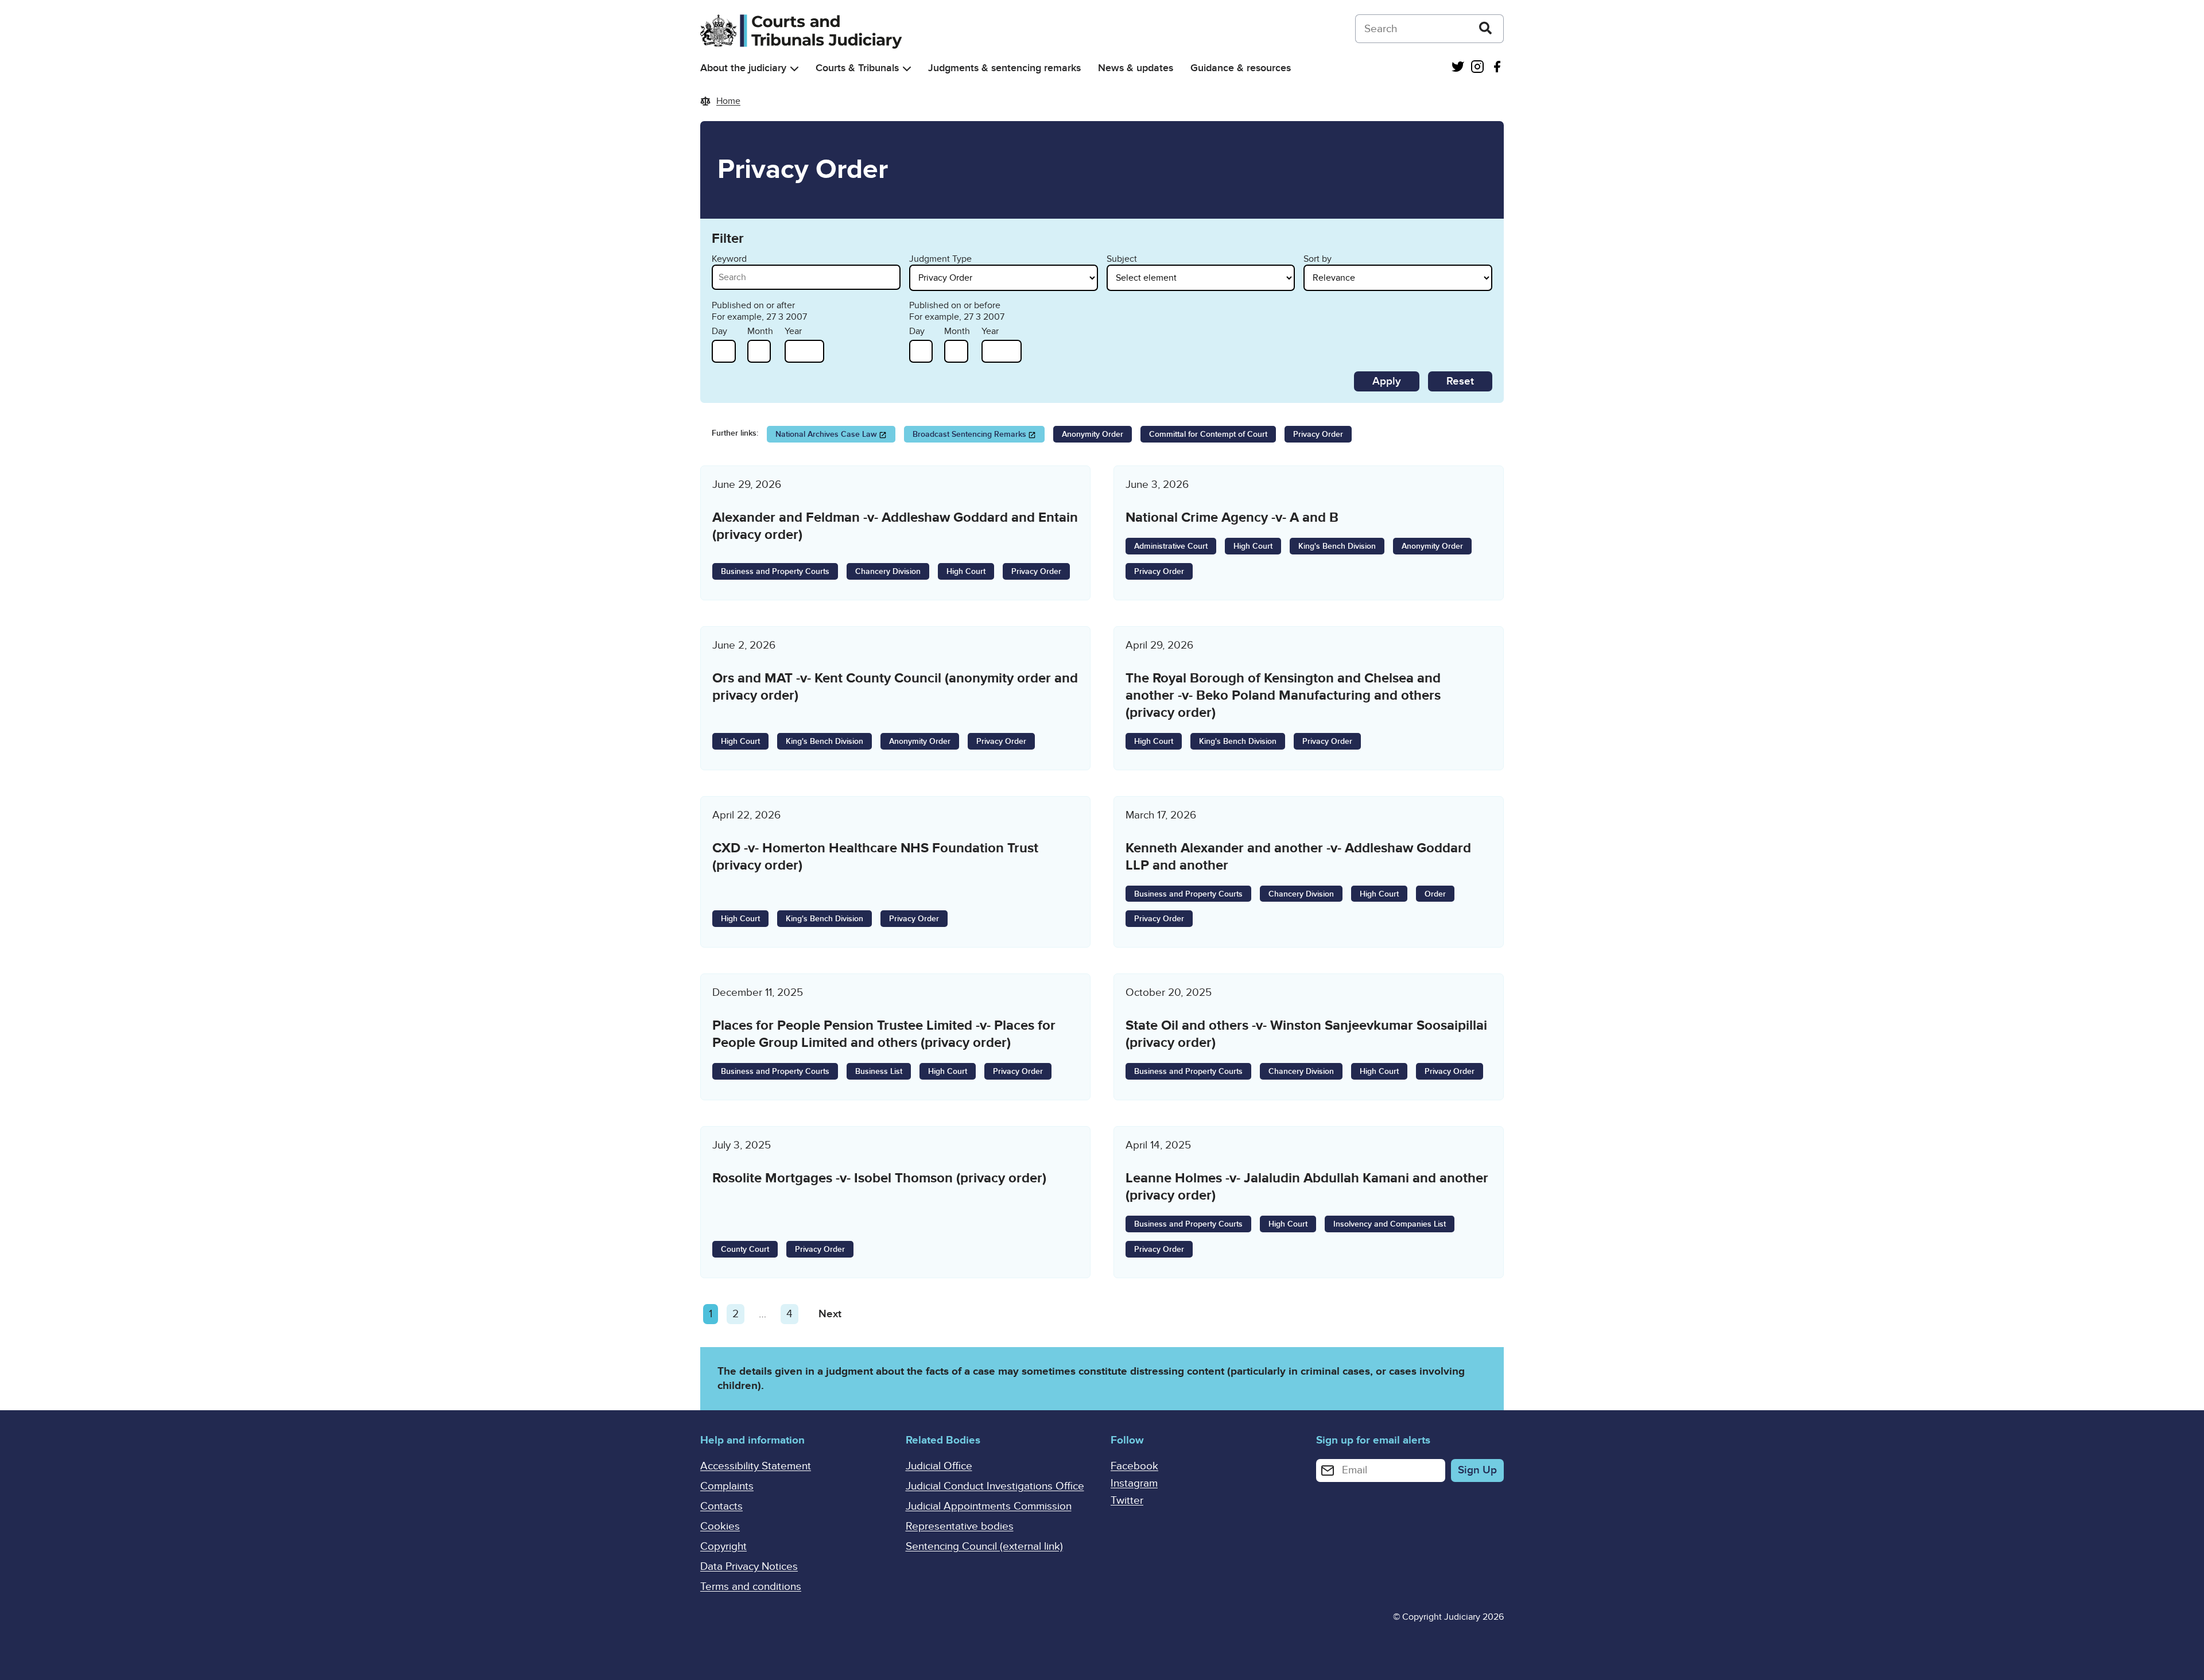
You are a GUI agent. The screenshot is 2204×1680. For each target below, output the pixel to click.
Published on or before (955, 305)
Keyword (729, 259)
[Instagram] (1477, 68)
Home (728, 101)
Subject (1122, 259)
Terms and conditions (751, 1587)
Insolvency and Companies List (1390, 1224)
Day (719, 331)
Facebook (1134, 1466)
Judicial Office (939, 1466)
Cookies (720, 1526)
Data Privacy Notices (749, 1567)
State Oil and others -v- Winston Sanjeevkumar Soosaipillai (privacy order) (1306, 1034)
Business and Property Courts (775, 571)
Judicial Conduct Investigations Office (995, 1486)
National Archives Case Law (826, 434)
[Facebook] (1497, 68)
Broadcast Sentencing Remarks (969, 434)
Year (793, 331)
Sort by (1318, 259)
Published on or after (753, 305)
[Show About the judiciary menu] (794, 69)
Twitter (1127, 1501)
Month (760, 331)
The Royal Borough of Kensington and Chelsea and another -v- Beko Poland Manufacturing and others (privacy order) (1283, 695)
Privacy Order (1318, 434)
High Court (966, 571)
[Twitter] (1458, 68)
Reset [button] (1460, 381)
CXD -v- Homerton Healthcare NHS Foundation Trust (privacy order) (875, 857)
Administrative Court (1171, 546)
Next (830, 1314)
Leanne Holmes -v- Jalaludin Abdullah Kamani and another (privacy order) (1307, 1187)
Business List (879, 1071)
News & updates (1136, 68)
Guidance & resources (1241, 68)
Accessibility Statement (756, 1466)
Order (1435, 894)
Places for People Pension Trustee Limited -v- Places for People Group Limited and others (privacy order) (884, 1034)
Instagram (1134, 1483)
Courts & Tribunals (857, 68)
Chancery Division (888, 571)
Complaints (727, 1486)
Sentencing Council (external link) (984, 1547)
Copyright (723, 1547)
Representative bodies (960, 1526)
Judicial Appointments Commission (989, 1506)
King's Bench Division (1337, 546)
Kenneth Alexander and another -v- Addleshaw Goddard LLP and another (1298, 857)
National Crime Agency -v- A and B (1232, 517)
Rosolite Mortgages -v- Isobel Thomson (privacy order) (879, 1178)
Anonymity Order (1093, 434)
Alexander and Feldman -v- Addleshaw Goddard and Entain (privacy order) (895, 526)
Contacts (721, 1506)
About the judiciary (743, 68)
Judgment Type (940, 259)
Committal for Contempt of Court (1208, 434)
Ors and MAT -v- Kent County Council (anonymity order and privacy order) (895, 687)
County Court (745, 1249)
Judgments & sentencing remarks (1004, 68)
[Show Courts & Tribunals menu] (907, 69)
